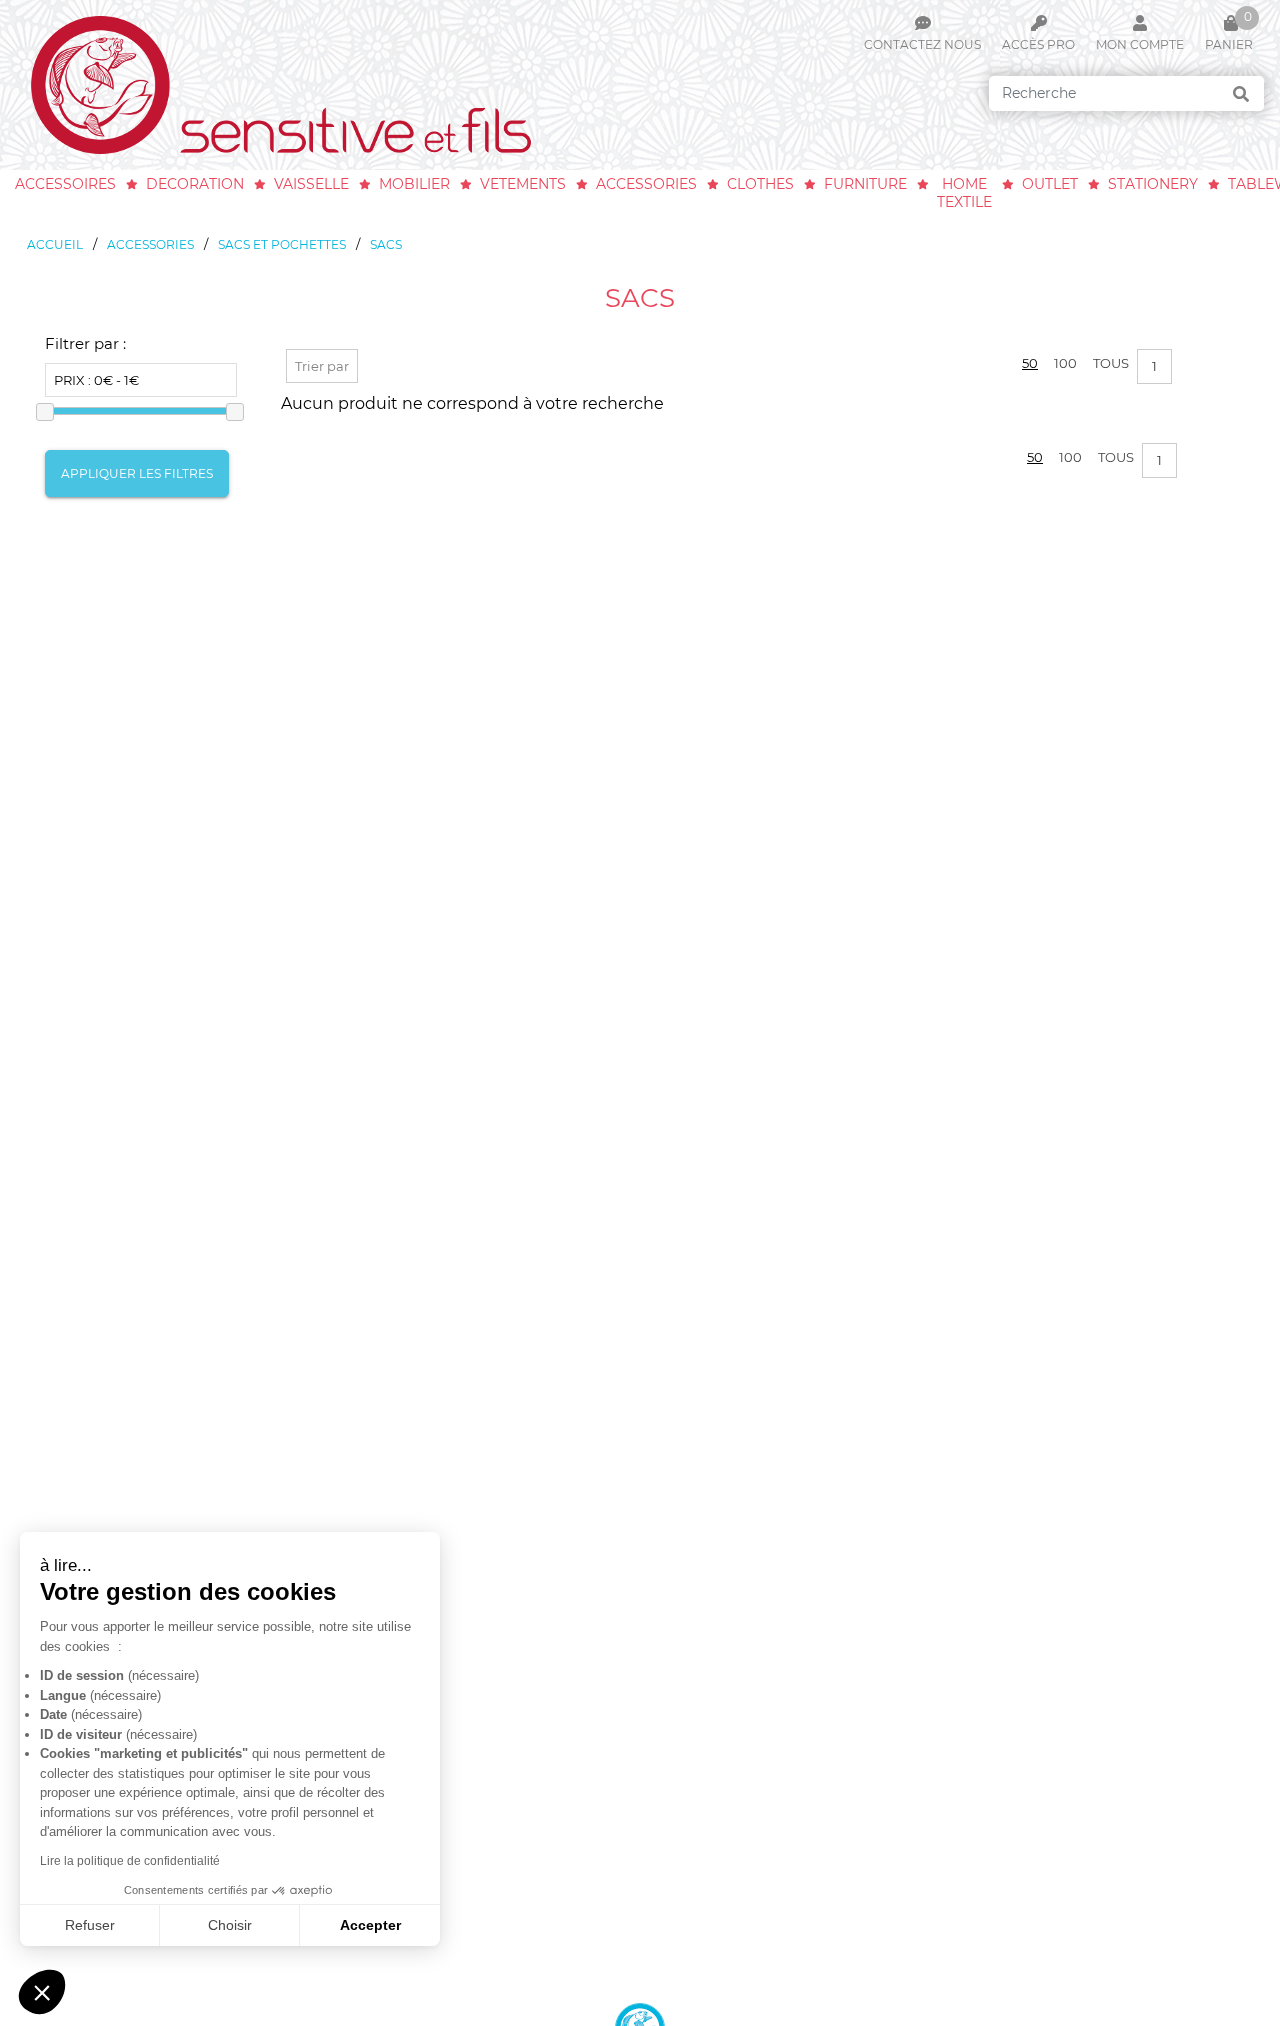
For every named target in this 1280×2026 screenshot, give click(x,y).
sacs (386, 244)
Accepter (370, 1925)
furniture (865, 184)
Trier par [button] (322, 366)
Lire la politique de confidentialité (130, 1861)
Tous (1111, 363)
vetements (523, 184)
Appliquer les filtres (137, 473)
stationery (1153, 184)
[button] (42, 1992)
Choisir (230, 1925)
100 (1065, 363)
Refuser (90, 1925)
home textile (964, 193)
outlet (1050, 184)
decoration (195, 184)
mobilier (414, 184)
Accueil (55, 244)
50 (1030, 363)
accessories (646, 184)
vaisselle (311, 184)
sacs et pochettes (282, 244)
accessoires (65, 184)
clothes (760, 184)
